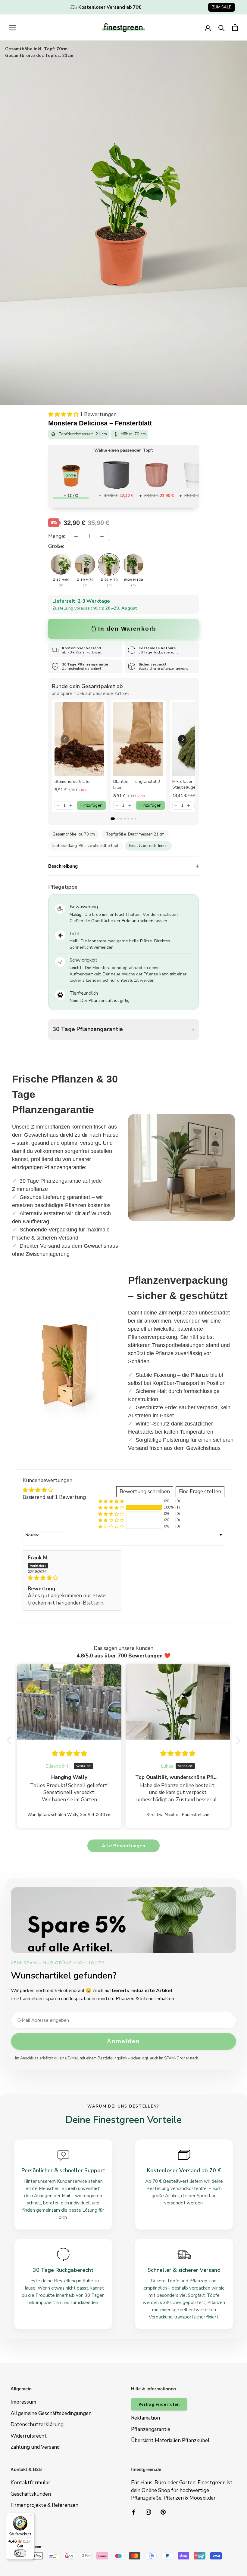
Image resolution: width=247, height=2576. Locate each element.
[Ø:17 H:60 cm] (61, 564)
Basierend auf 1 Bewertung (54, 1497)
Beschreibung (63, 866)
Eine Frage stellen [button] (200, 1492)
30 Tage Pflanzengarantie (88, 1029)
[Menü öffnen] (13, 27)
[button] (64, 414)
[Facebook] (134, 2512)
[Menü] (30, 2516)
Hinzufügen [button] (91, 805)
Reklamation (145, 2418)
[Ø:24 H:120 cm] (133, 564)
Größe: (56, 546)
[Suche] (222, 28)
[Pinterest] (163, 2512)
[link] (79, 739)
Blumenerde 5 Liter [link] (73, 781)
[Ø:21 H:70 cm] (109, 564)
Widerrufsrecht (29, 2436)
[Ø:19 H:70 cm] (85, 564)
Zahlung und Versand (35, 2447)
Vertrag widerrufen (159, 2404)
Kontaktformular (30, 2483)
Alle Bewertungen (123, 1846)
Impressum (23, 2402)
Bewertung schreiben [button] (145, 1492)
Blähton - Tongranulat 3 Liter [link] (137, 785)
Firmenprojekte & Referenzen (44, 2505)
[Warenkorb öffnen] (235, 28)
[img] (72, 1578)
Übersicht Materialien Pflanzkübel (170, 2440)
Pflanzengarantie (151, 2429)
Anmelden (123, 2041)
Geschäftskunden (31, 2494)
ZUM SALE (222, 7)
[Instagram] (148, 2512)
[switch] (20, 2553)
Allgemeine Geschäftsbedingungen (51, 2413)
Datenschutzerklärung (37, 2425)
